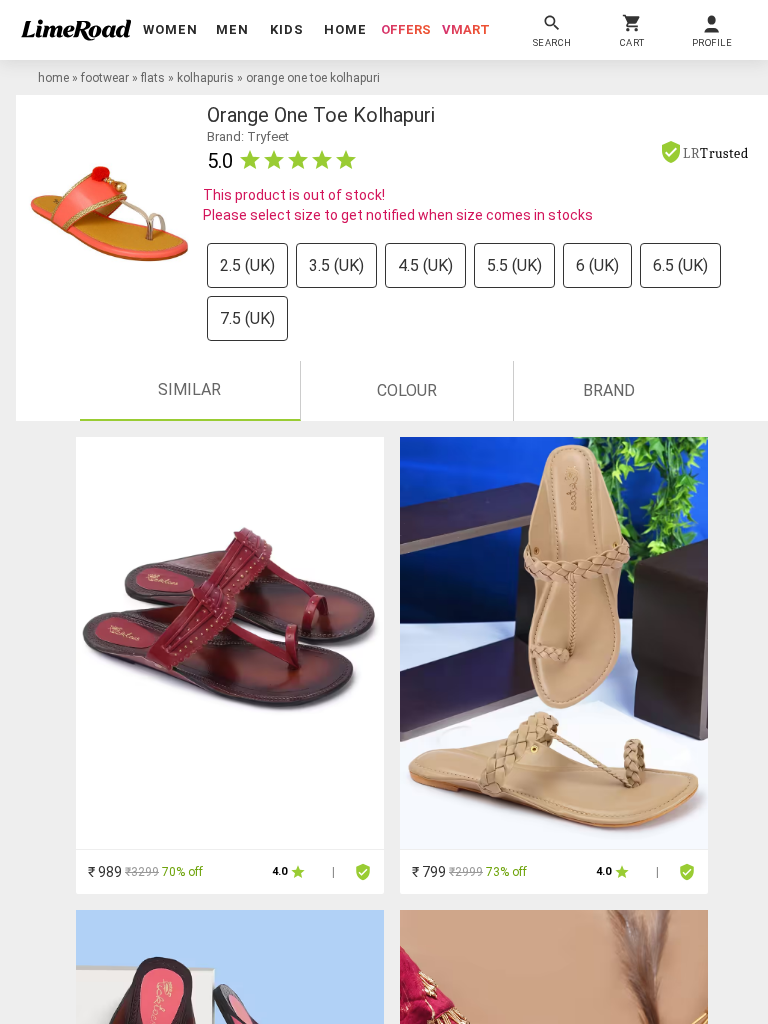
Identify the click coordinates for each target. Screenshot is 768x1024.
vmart (466, 29)
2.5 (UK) (247, 265)
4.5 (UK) (425, 265)
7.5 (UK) (247, 318)
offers (406, 29)
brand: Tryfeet (248, 136)
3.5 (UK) (336, 265)
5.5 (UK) (514, 265)
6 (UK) (597, 265)
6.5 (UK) (680, 265)
